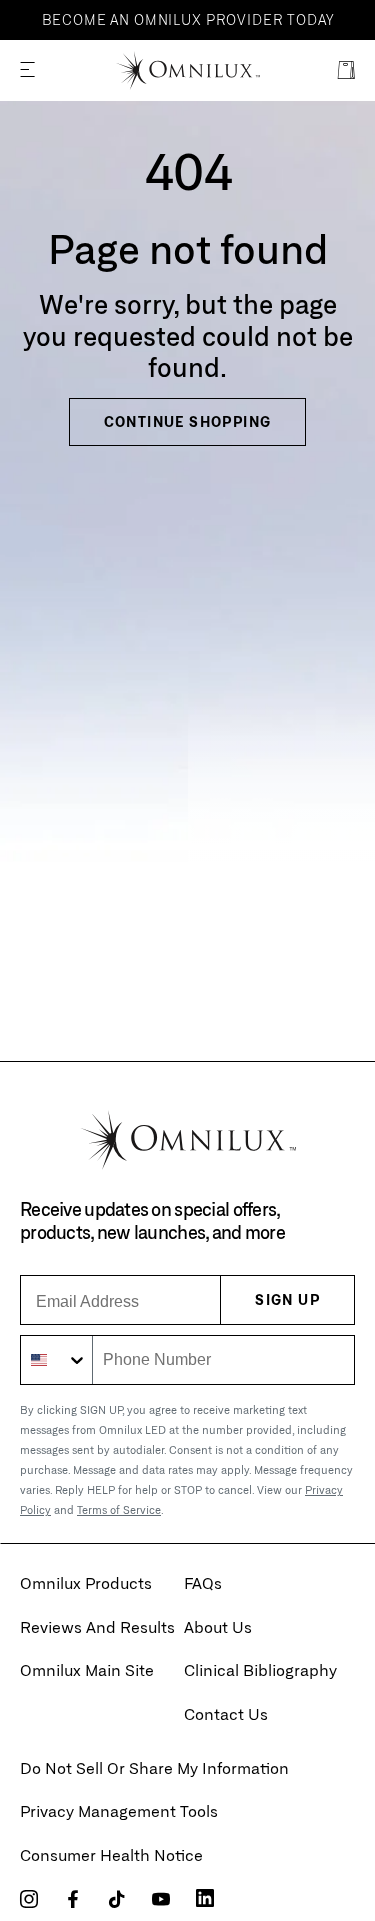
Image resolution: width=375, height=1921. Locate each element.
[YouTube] (161, 1899)
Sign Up (287, 1299)
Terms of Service (119, 1509)
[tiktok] (117, 1899)
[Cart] (346, 70)
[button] (27, 70)
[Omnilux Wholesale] (188, 71)
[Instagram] (29, 1899)
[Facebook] (73, 1899)
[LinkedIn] (205, 1898)
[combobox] (57, 1360)
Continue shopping (188, 421)
